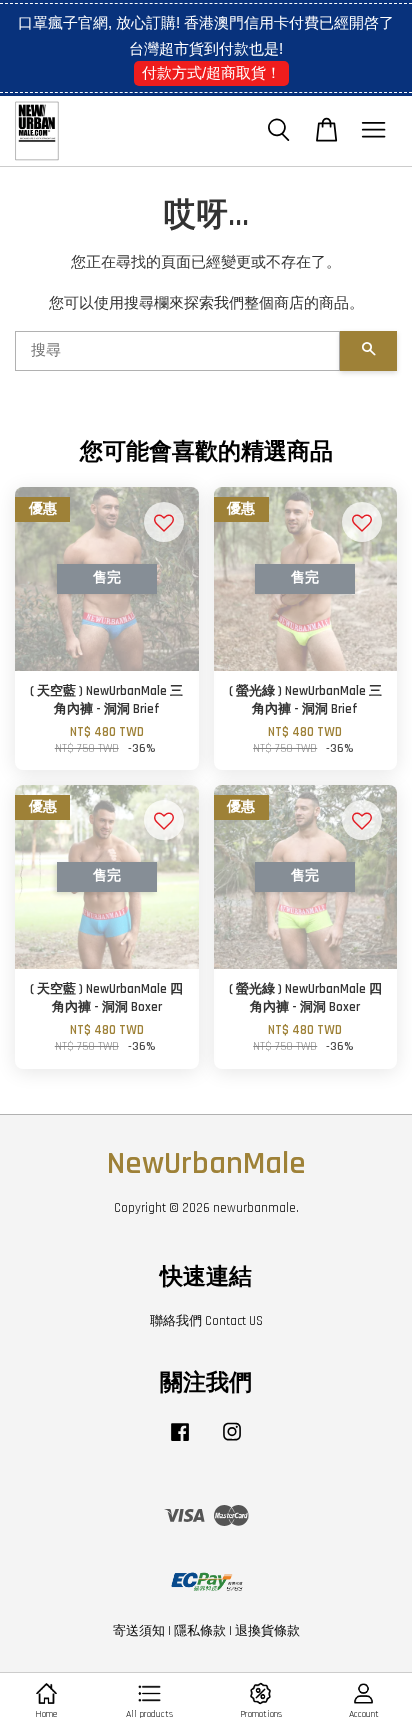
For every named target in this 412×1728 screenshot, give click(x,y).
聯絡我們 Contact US (206, 1321)
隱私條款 (200, 1631)
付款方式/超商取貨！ (211, 72)
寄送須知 (139, 1631)
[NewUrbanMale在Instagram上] (232, 1442)
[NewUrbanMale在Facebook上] (180, 1442)
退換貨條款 (267, 1631)
